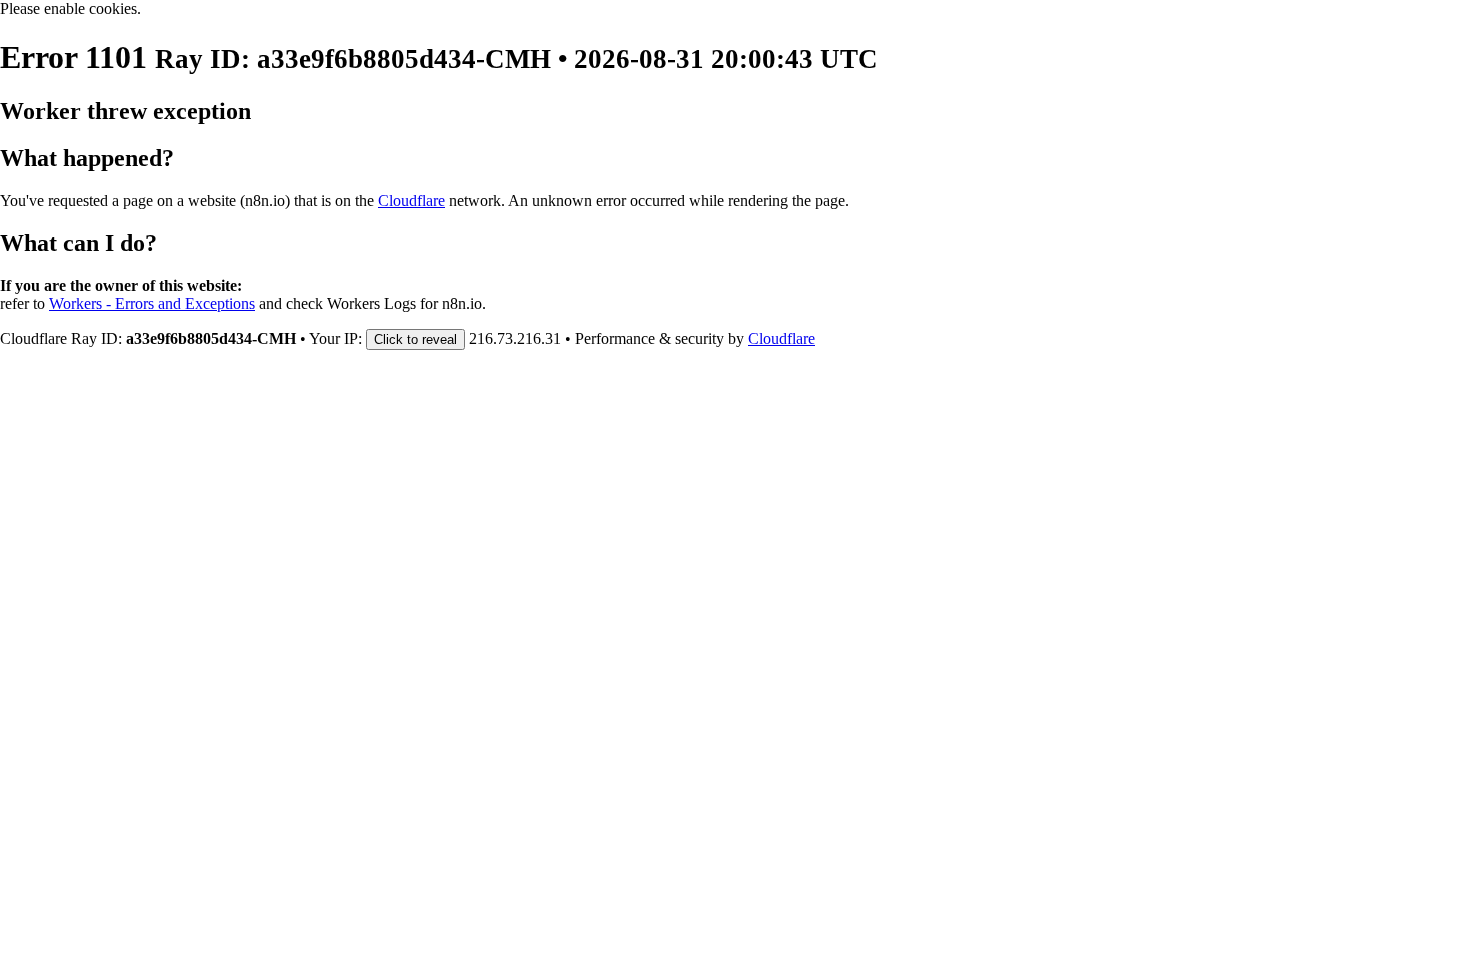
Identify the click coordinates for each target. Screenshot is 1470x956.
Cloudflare (411, 200)
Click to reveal (415, 339)
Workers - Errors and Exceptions (152, 303)
